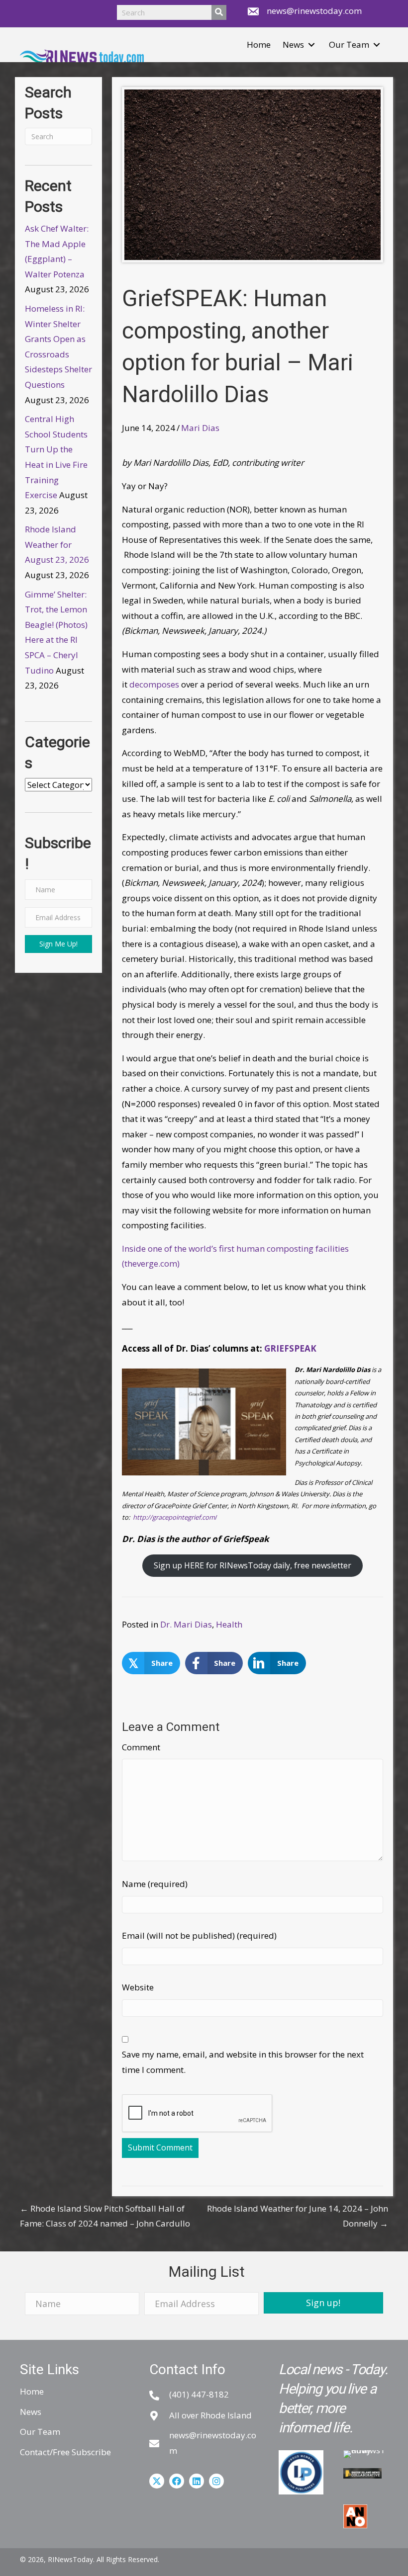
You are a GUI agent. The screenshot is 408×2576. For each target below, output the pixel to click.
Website (138, 1987)
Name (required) (155, 1884)
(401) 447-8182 (199, 2394)
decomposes (155, 684)
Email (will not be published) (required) (199, 1935)
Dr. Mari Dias (186, 1624)
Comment (141, 1747)
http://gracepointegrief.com (174, 1517)
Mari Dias (200, 428)
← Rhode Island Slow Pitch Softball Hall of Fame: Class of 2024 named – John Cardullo (105, 2216)
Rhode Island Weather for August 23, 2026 (57, 544)
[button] (311, 45)
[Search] (219, 12)
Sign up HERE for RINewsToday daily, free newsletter (253, 1565)
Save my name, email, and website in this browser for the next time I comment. (243, 2062)
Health (229, 1624)
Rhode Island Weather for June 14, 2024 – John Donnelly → (298, 2216)
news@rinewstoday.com (314, 11)
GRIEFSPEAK (290, 1348)
